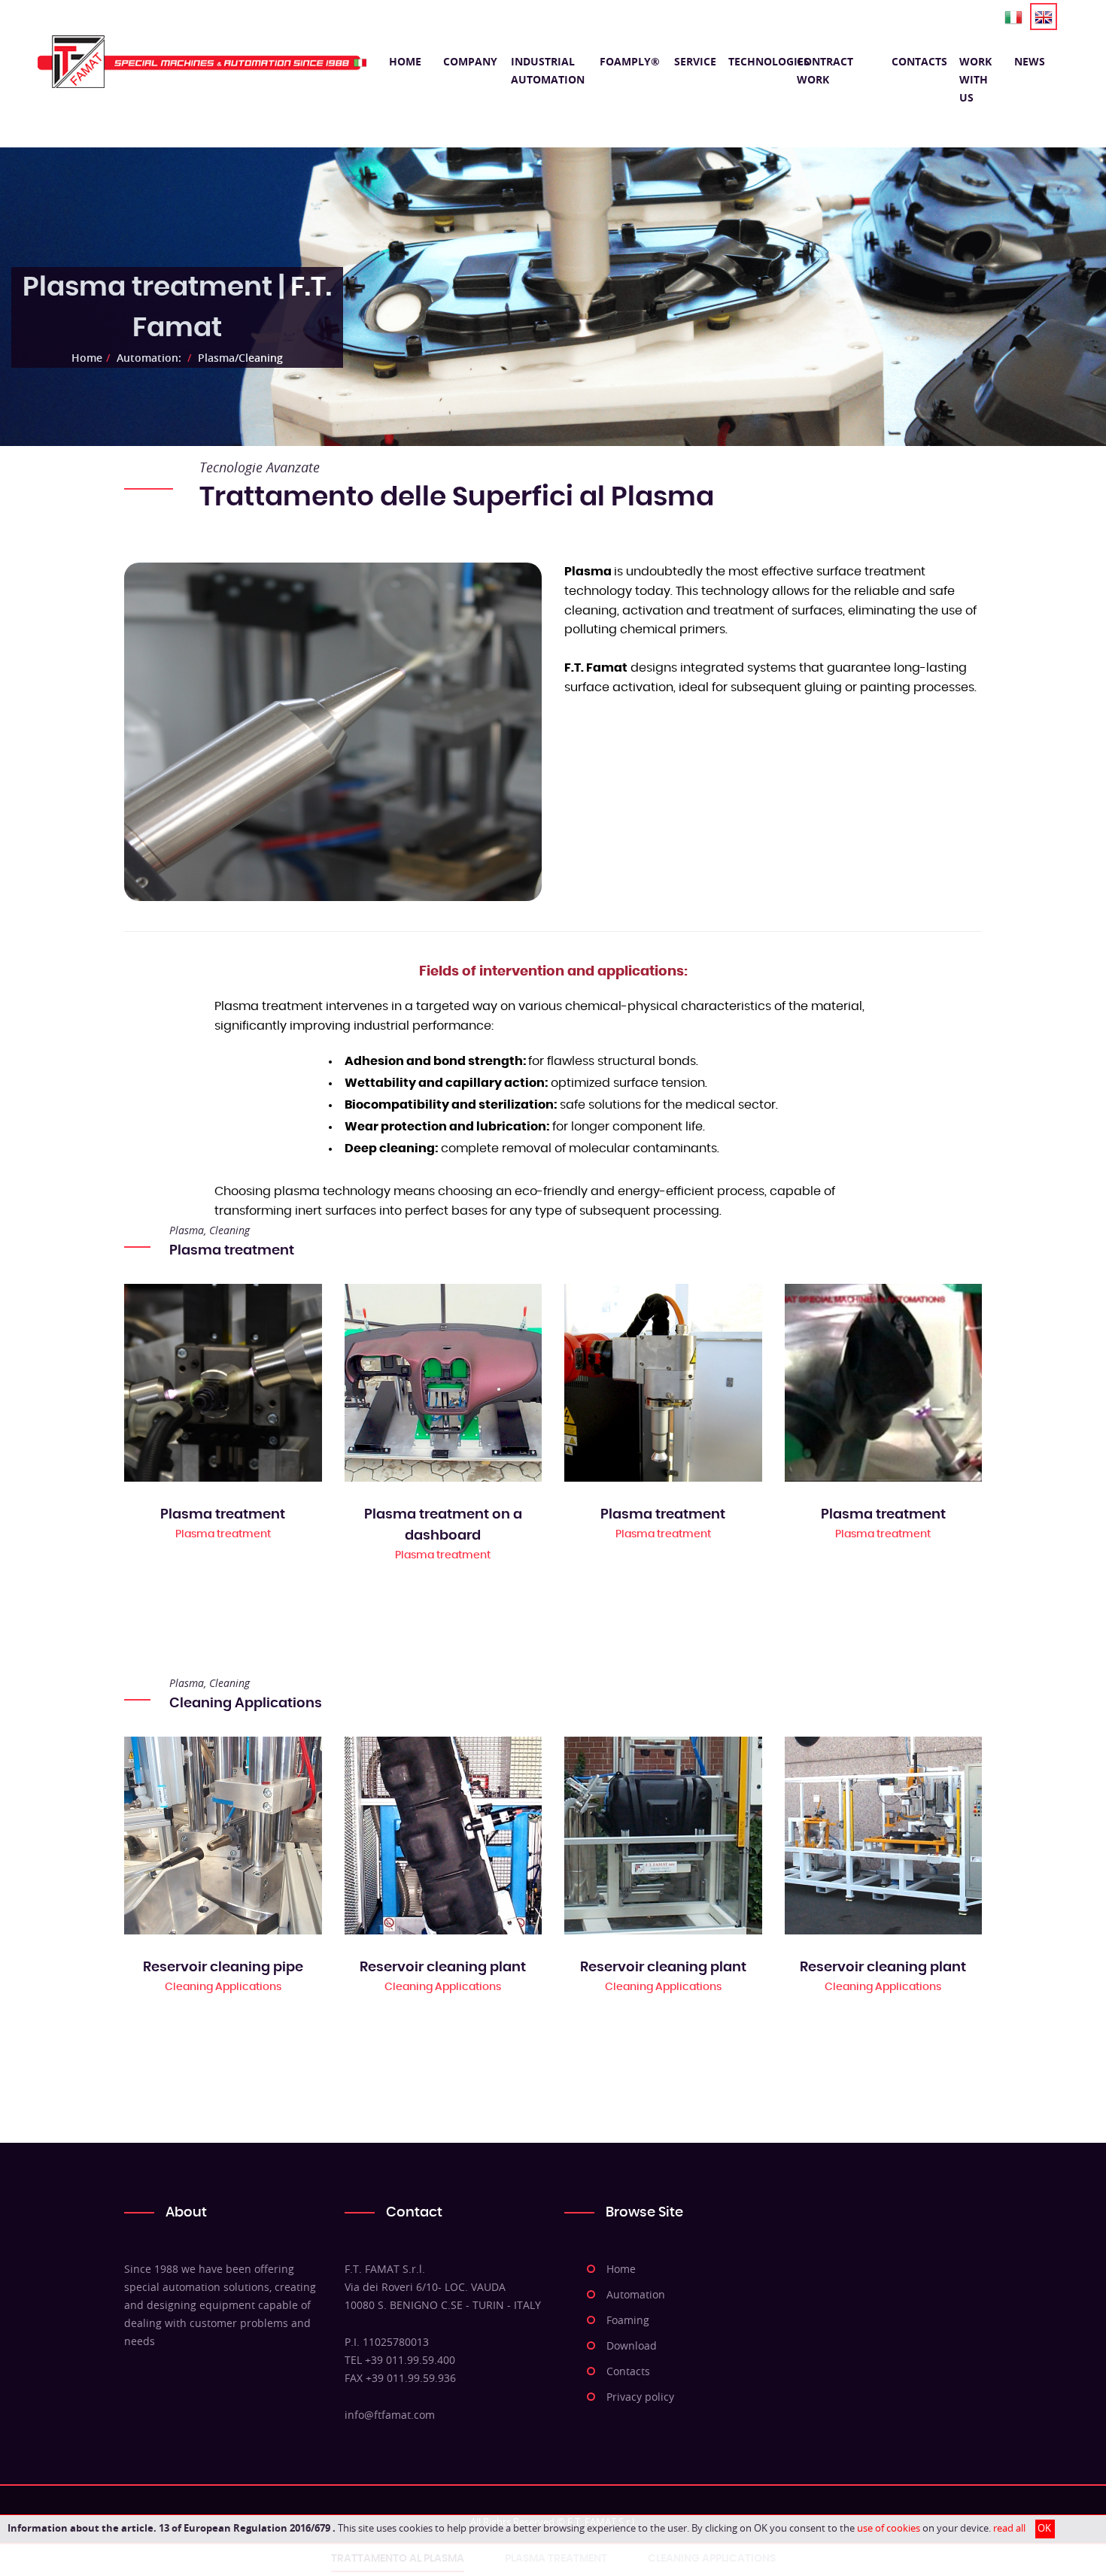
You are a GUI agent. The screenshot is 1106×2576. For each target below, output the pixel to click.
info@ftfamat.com (390, 2415)
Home (405, 61)
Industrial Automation (547, 70)
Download (632, 2345)
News (1030, 61)
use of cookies (889, 2528)
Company (469, 61)
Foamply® (629, 61)
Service (694, 61)
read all (1009, 2528)
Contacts (918, 61)
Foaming (628, 2320)
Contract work (825, 70)
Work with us (975, 79)
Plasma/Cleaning (240, 358)
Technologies (755, 61)
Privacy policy (640, 2397)
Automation (636, 2294)
